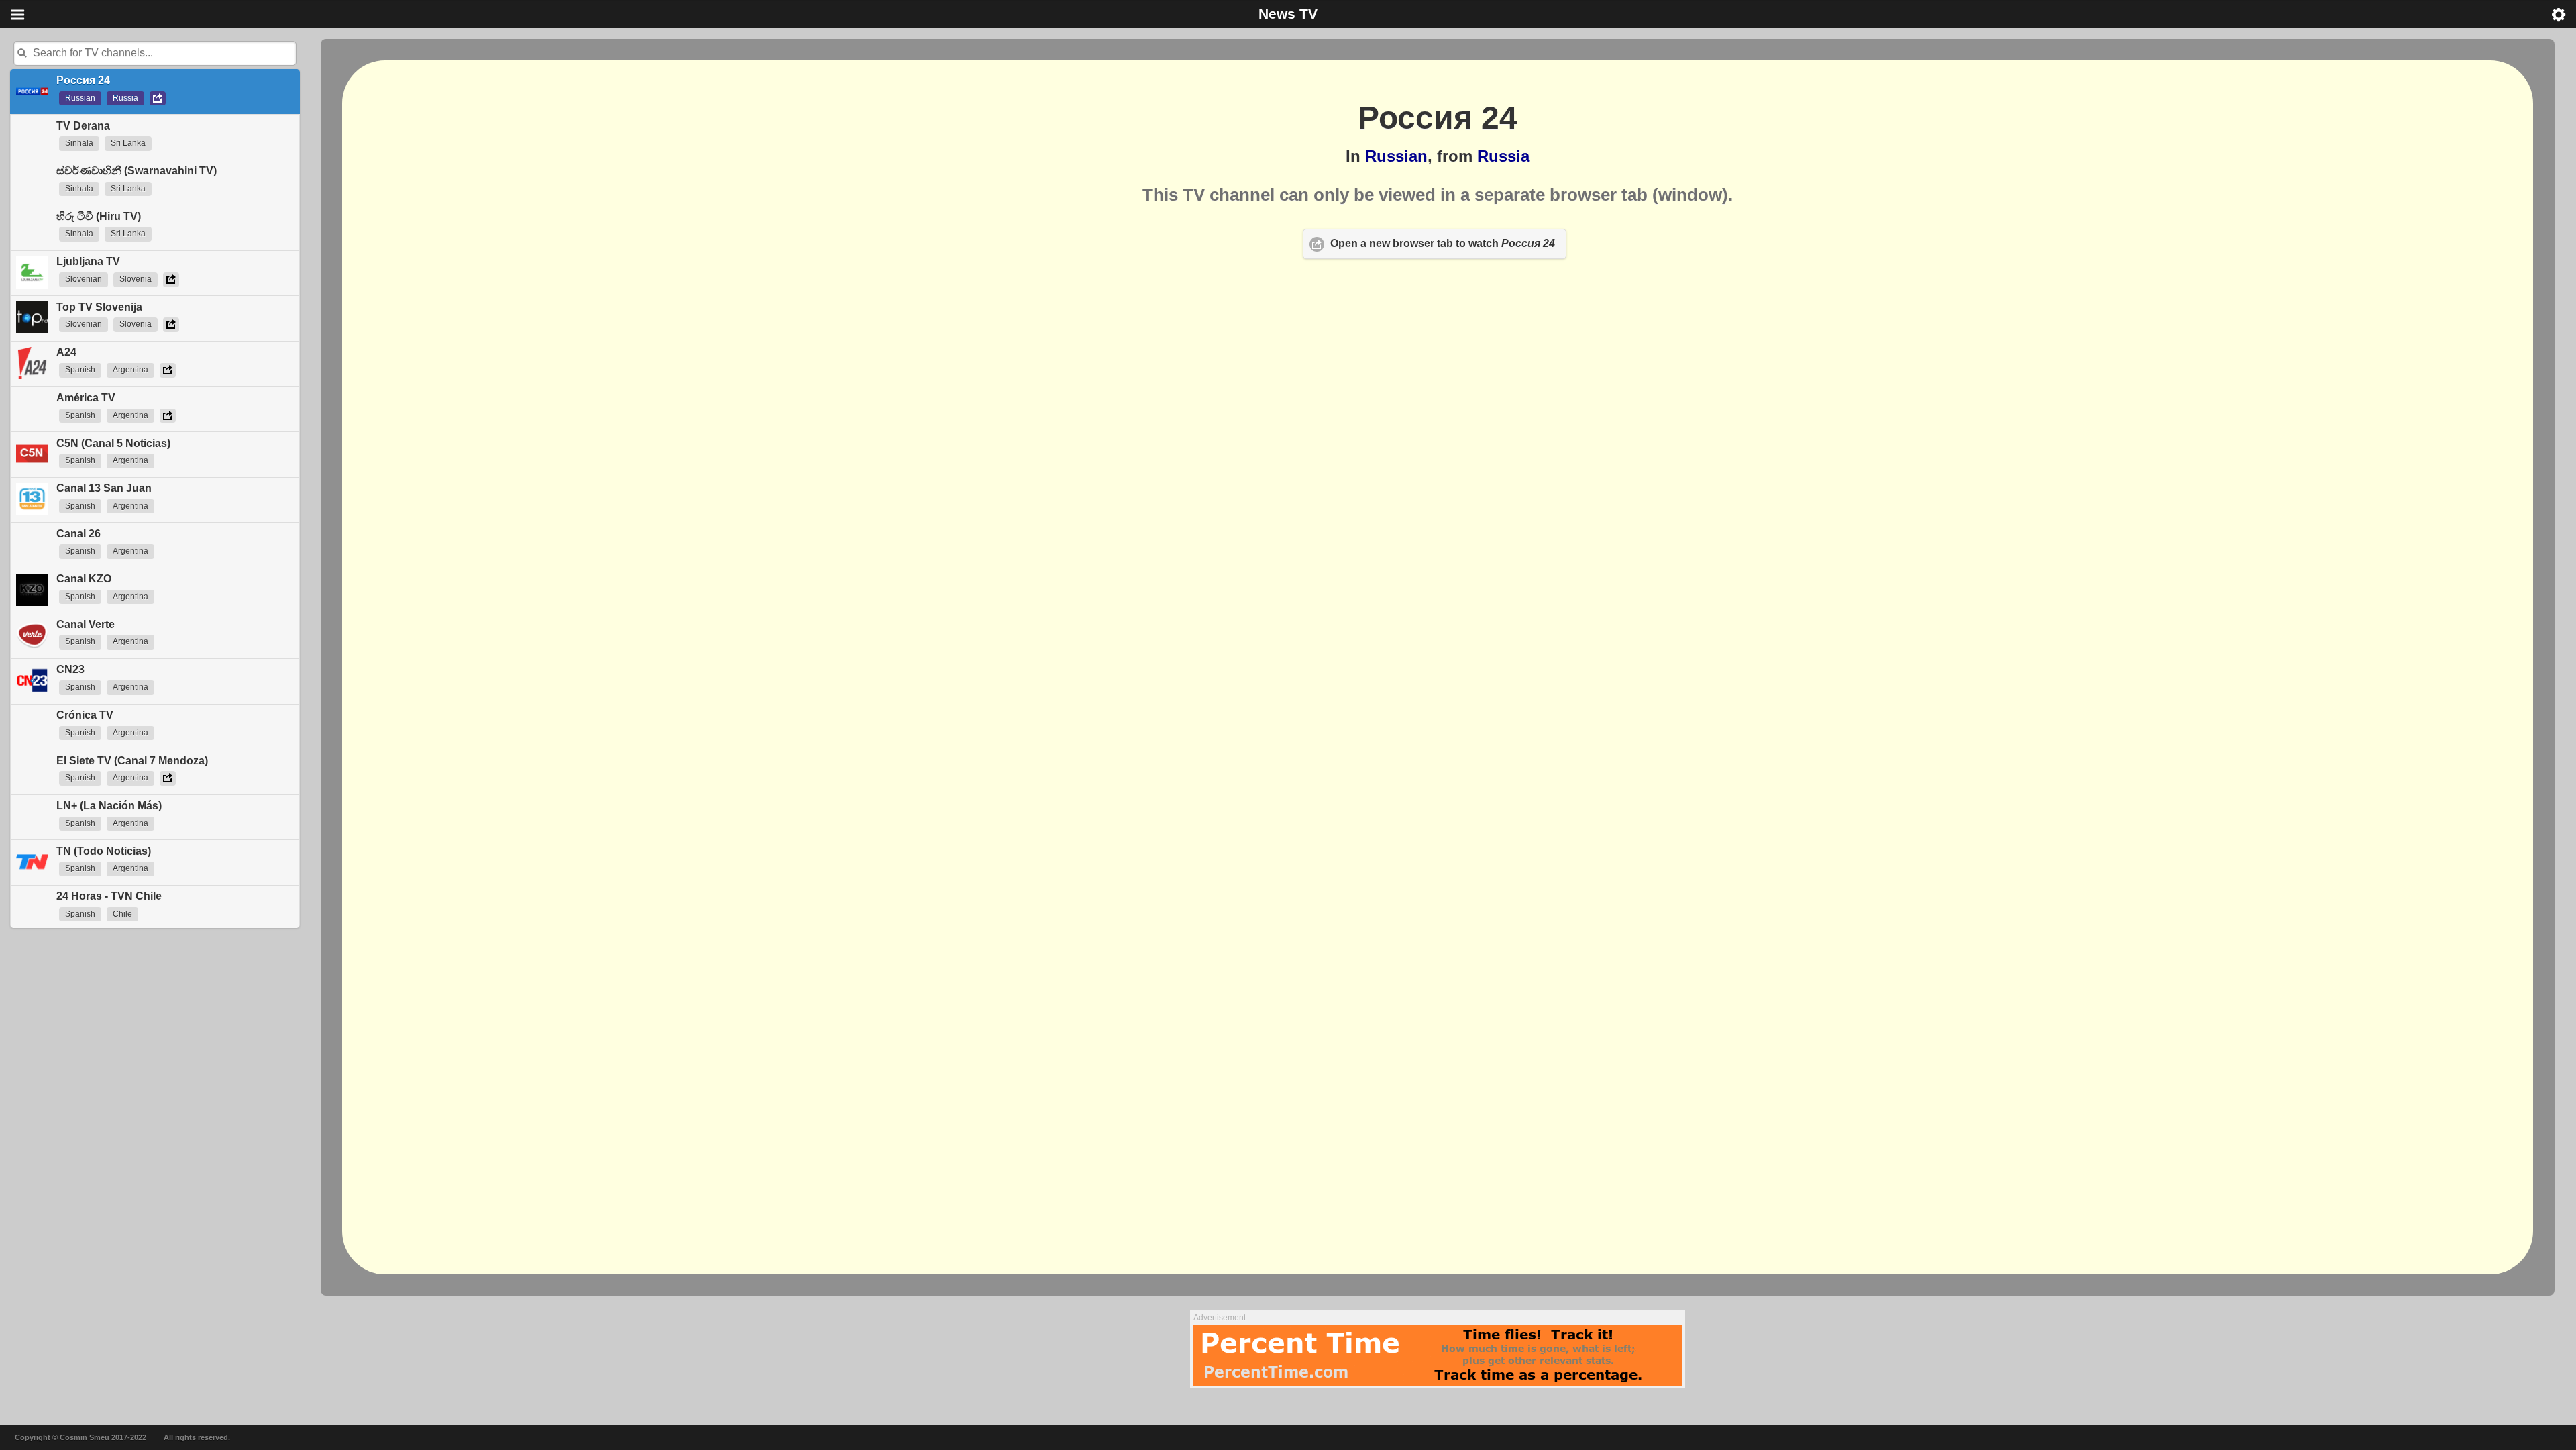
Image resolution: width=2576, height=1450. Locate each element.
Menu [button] (17, 15)
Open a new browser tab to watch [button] (1443, 243)
